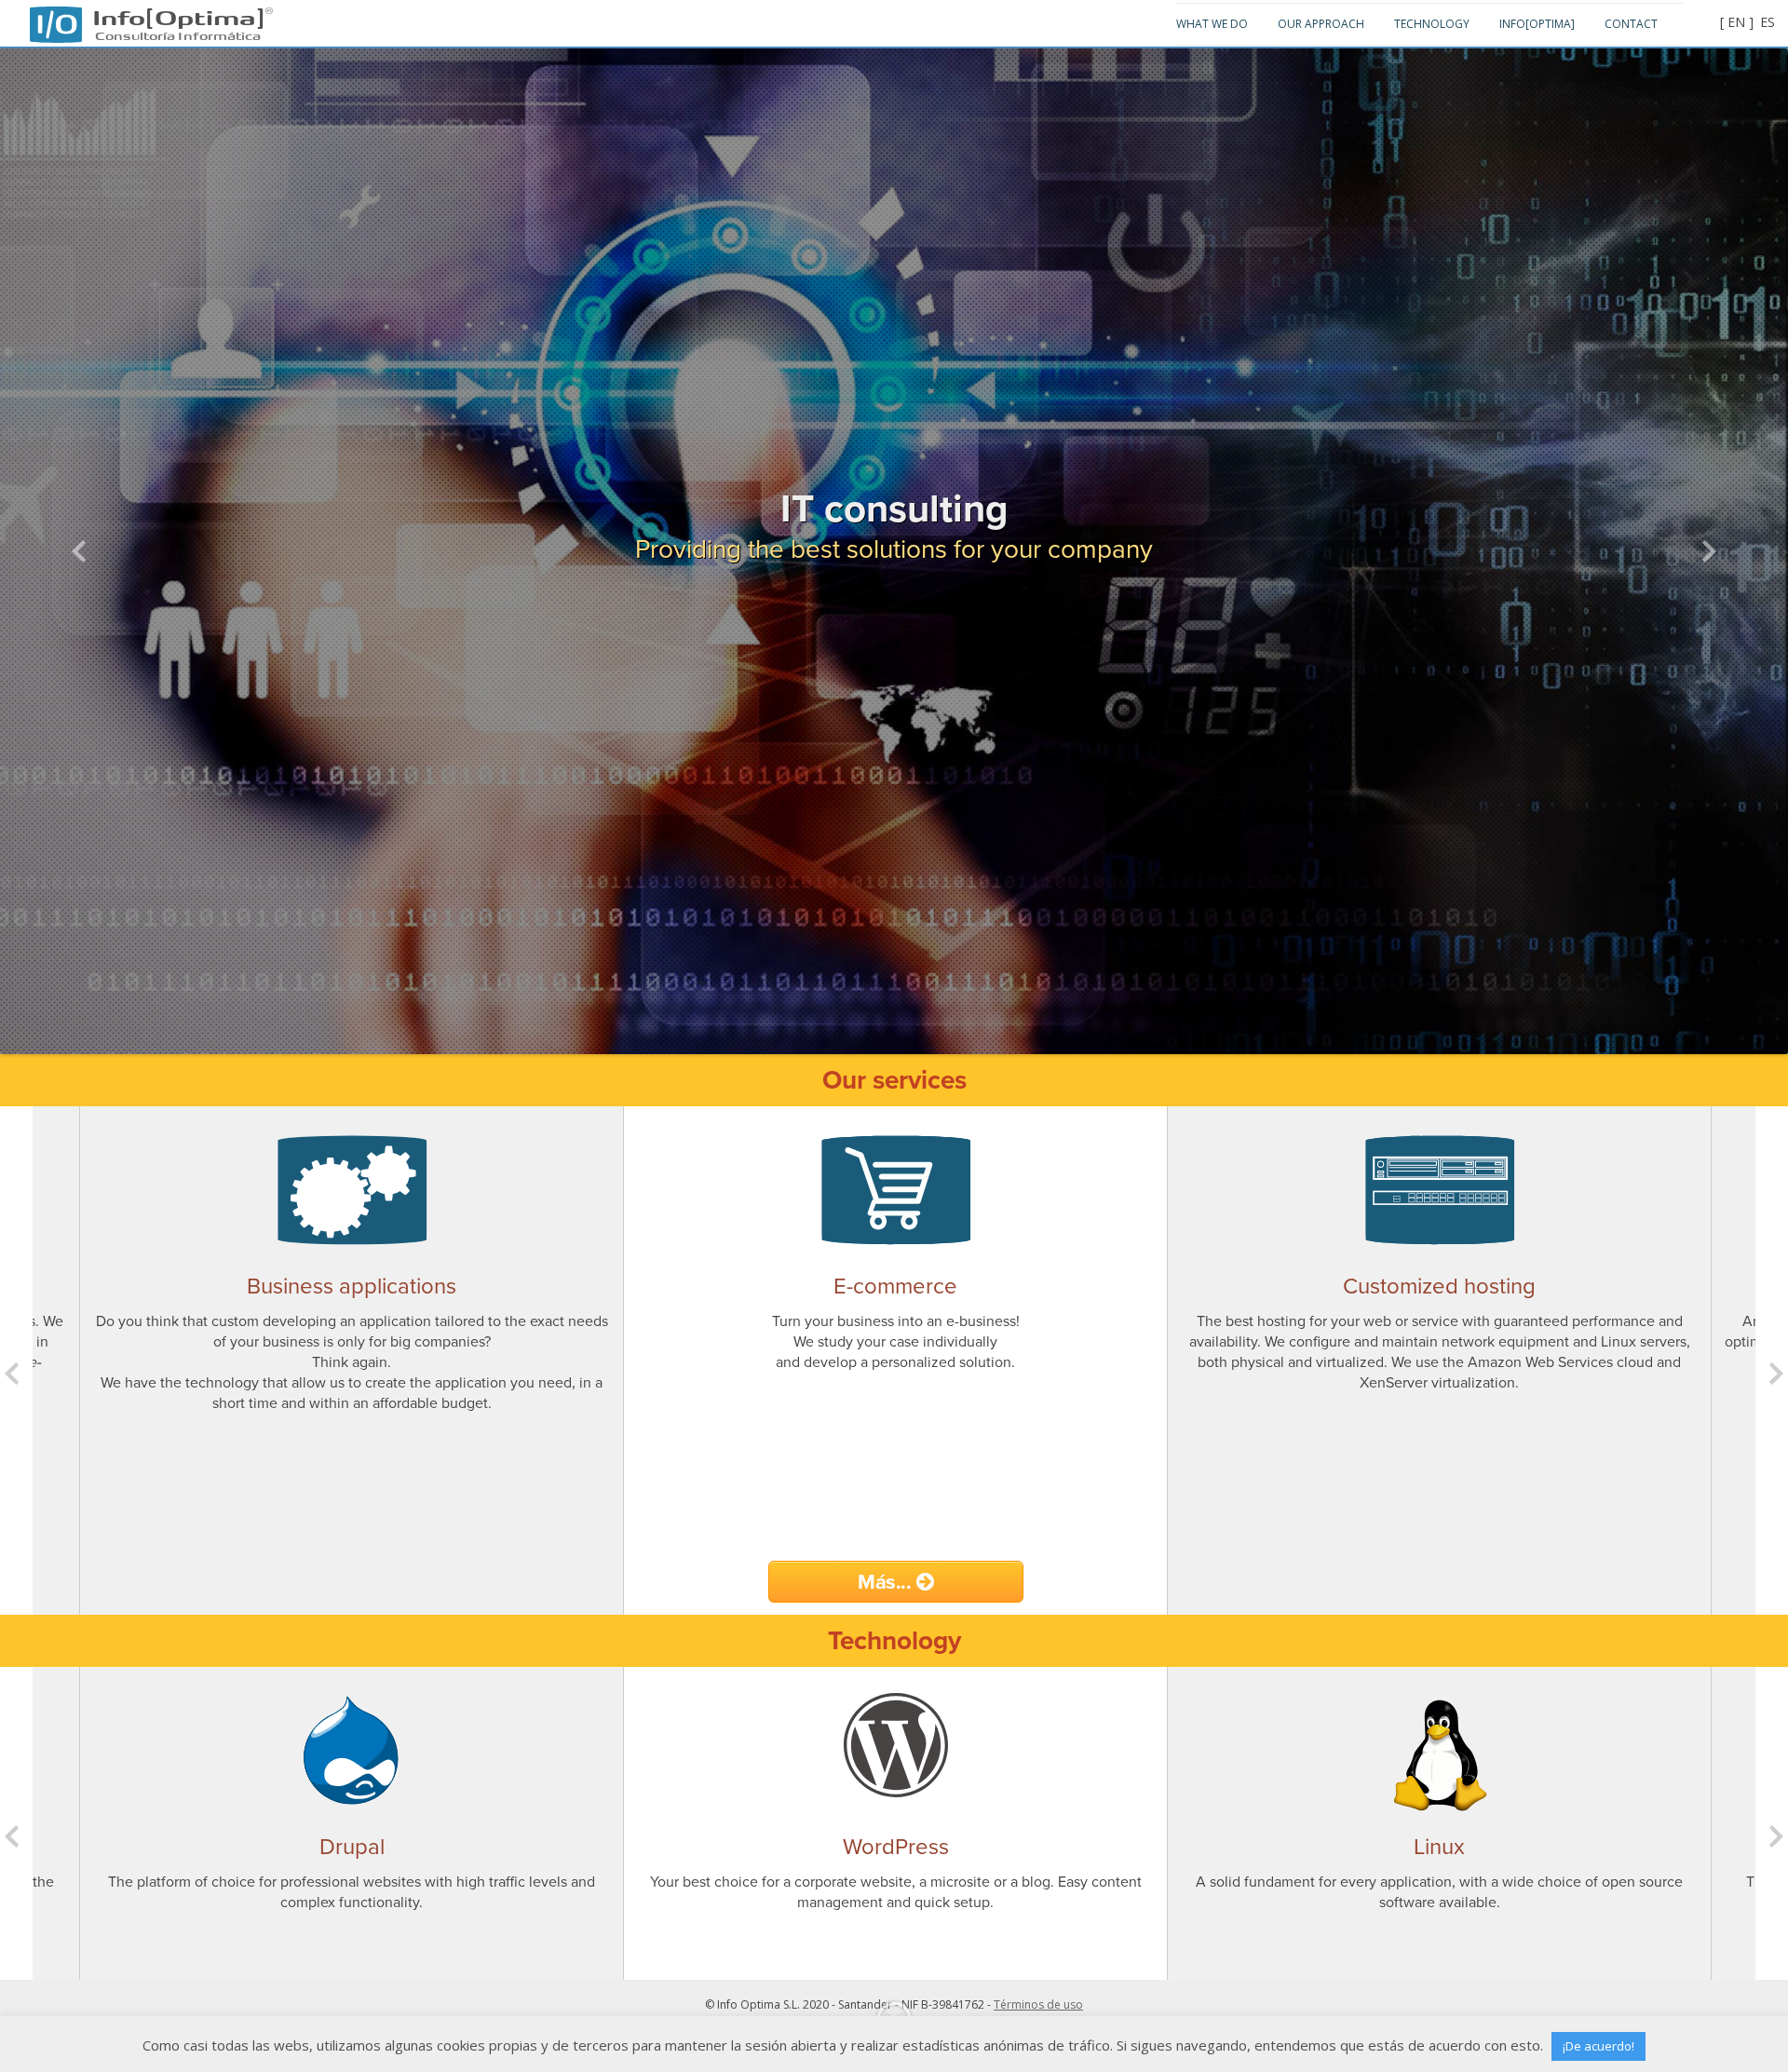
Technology (1432, 24)
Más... (887, 1582)
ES (1768, 22)
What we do (1212, 24)
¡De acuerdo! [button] (1598, 2046)
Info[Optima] (178, 16)
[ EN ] (1737, 22)
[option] (351, 1361)
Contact (1631, 24)
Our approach (1321, 24)
